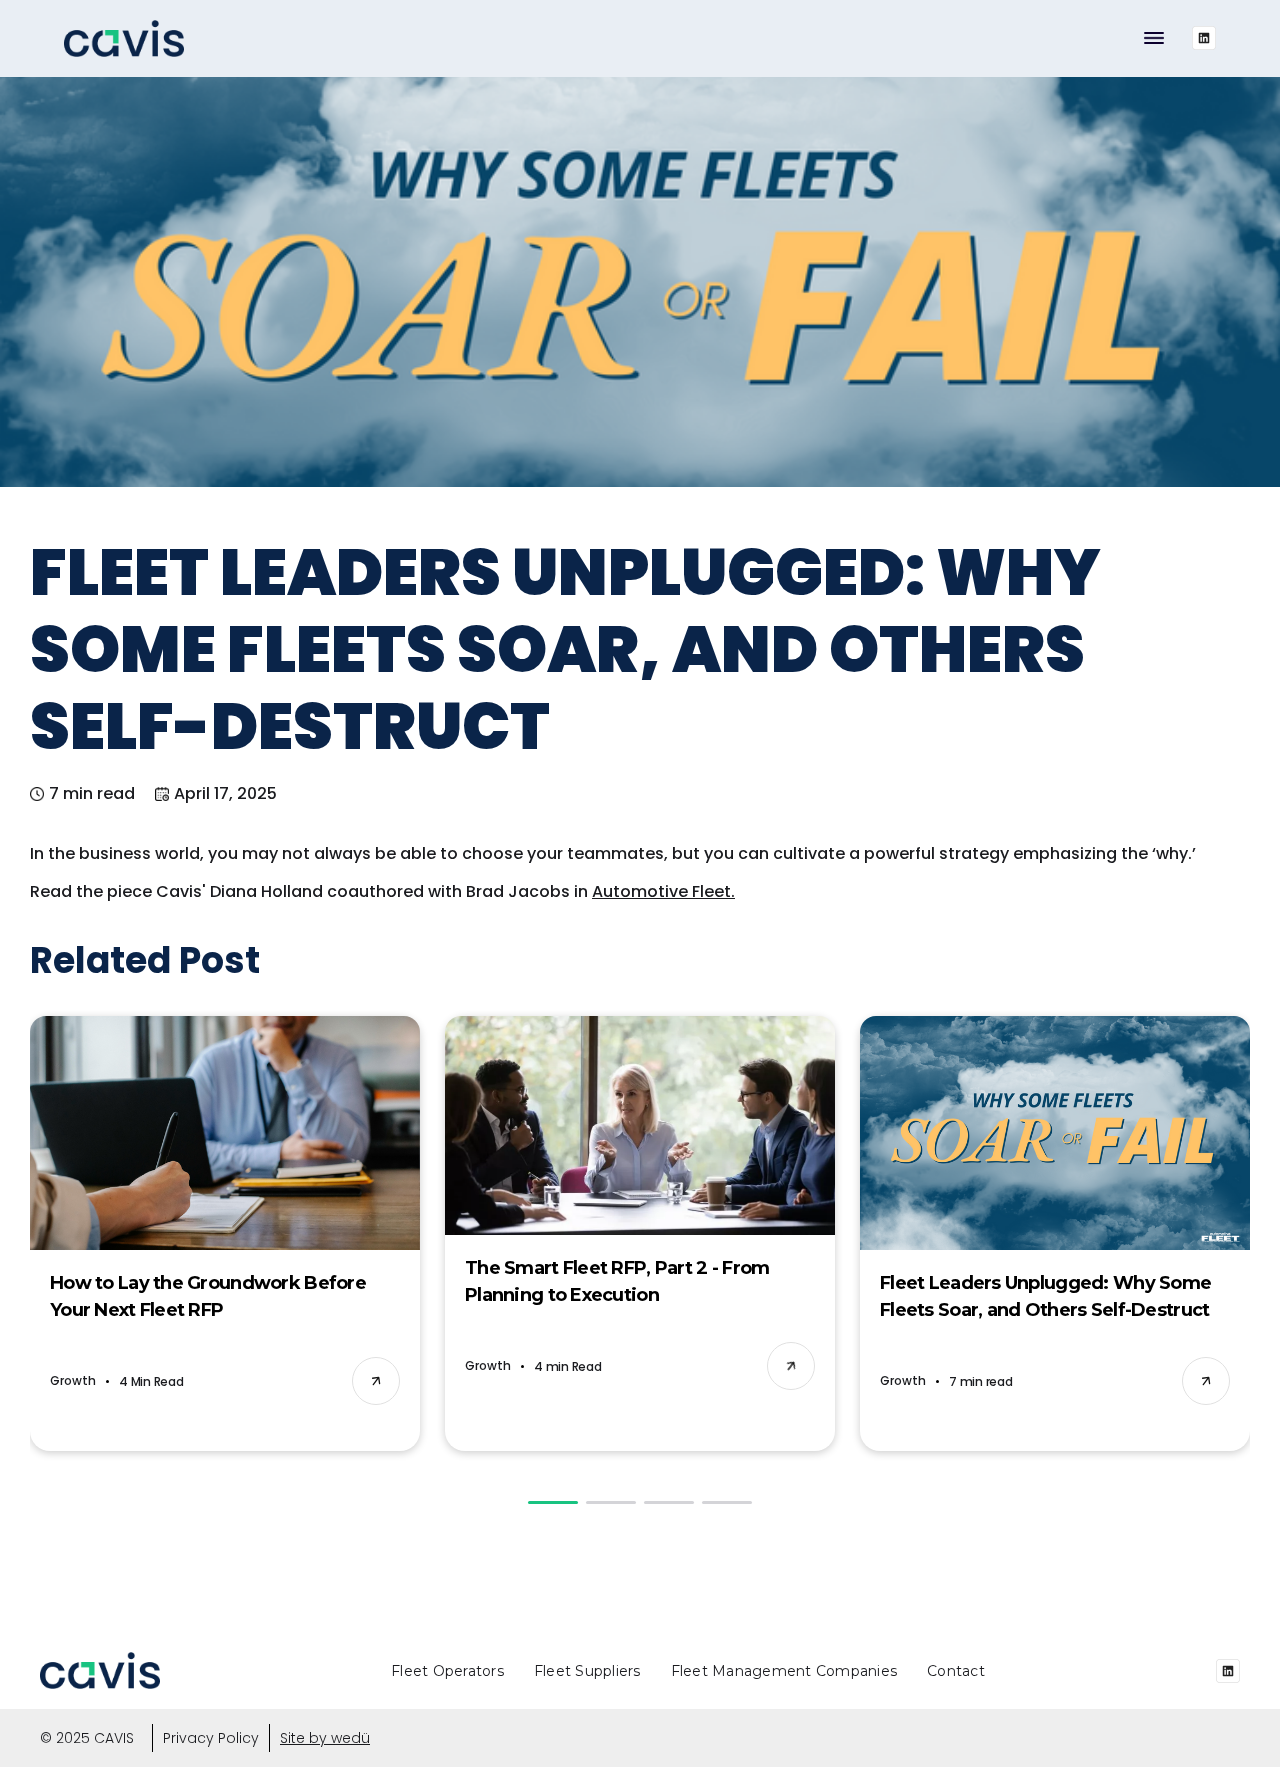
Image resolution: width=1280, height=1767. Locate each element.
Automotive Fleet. (663, 891)
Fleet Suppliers (587, 1671)
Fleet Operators (447, 1671)
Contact (956, 1671)
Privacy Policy (211, 1738)
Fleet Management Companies (784, 1671)
